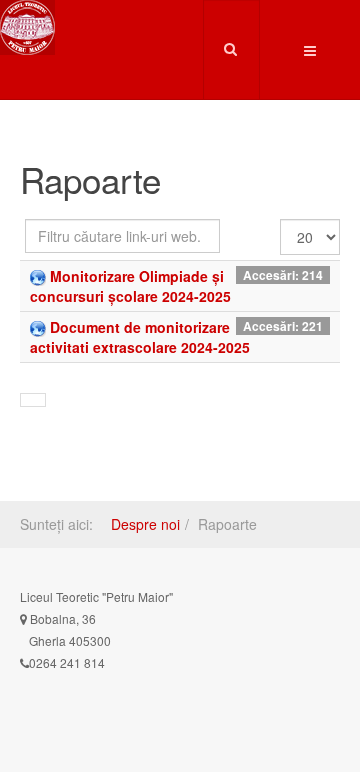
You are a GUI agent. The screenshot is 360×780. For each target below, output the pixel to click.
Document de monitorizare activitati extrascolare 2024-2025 (140, 337)
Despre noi (145, 524)
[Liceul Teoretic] (27, 27)
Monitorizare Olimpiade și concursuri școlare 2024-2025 (130, 286)
